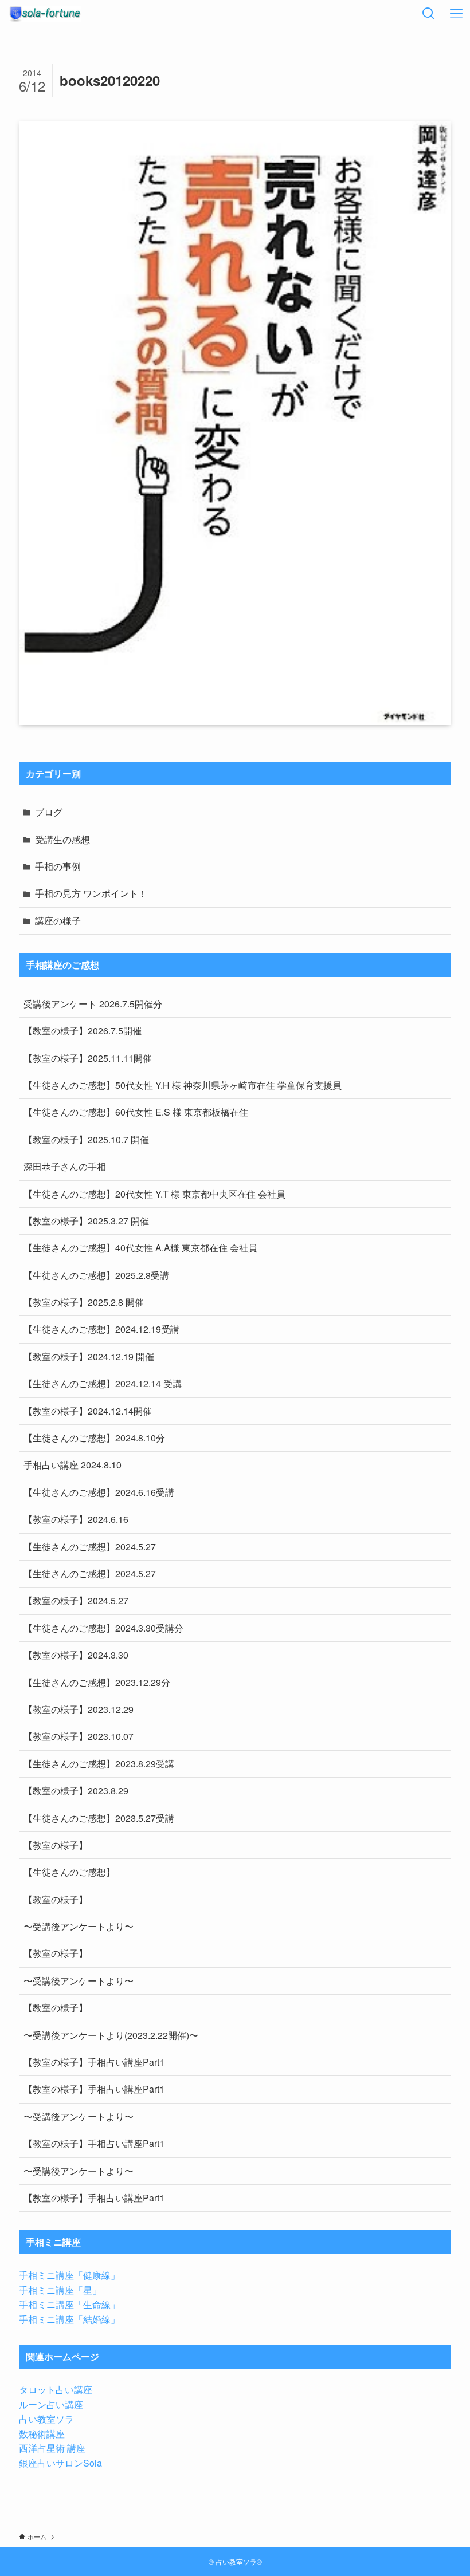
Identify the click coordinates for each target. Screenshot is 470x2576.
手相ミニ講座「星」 (60, 2290)
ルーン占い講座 (51, 2404)
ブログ (49, 812)
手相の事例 (58, 866)
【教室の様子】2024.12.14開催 (88, 1411)
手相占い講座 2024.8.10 (73, 1465)
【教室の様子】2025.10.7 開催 (86, 1139)
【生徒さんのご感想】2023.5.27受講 (99, 1818)
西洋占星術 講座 (52, 2448)
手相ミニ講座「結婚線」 (69, 2319)
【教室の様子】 (56, 1845)
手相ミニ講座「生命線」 (69, 2304)
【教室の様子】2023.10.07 (79, 1736)
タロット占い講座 (56, 2390)
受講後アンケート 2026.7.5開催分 (93, 1004)
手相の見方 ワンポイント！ (91, 893)
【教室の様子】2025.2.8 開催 (84, 1302)
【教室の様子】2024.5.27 (76, 1600)
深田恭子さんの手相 (65, 1166)
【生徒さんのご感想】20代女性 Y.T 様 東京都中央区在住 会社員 (154, 1194)
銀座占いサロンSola (60, 2463)
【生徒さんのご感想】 (69, 1872)
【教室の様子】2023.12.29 (79, 1709)
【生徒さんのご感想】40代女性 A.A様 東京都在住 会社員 (140, 1248)
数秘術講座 (42, 2434)
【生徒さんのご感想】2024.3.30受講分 (103, 1628)
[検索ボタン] (429, 14)
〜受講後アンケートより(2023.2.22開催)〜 (111, 2035)
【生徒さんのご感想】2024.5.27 (90, 1547)
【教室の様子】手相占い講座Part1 (94, 2062)
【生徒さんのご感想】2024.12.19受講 (101, 1329)
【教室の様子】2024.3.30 (76, 1655)
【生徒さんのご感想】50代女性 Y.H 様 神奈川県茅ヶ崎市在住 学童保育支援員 (183, 1085)
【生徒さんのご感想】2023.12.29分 (97, 1682)
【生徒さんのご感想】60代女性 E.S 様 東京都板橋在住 (136, 1112)
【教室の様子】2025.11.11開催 (88, 1058)
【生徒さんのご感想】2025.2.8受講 (96, 1275)
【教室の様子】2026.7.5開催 (83, 1031)
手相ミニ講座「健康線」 (69, 2275)
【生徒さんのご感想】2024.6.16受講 (99, 1492)
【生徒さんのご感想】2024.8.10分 (94, 1438)
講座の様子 (58, 921)
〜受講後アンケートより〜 (79, 1926)
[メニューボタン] (456, 14)
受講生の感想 (62, 839)
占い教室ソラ (46, 2419)
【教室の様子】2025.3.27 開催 (86, 1221)
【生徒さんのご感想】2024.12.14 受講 (103, 1383)
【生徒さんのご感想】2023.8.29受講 (99, 1764)
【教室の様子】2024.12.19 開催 (89, 1356)
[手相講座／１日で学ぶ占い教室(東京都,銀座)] (45, 14)
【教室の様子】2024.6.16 (76, 1519)
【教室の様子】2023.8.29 (76, 1791)
